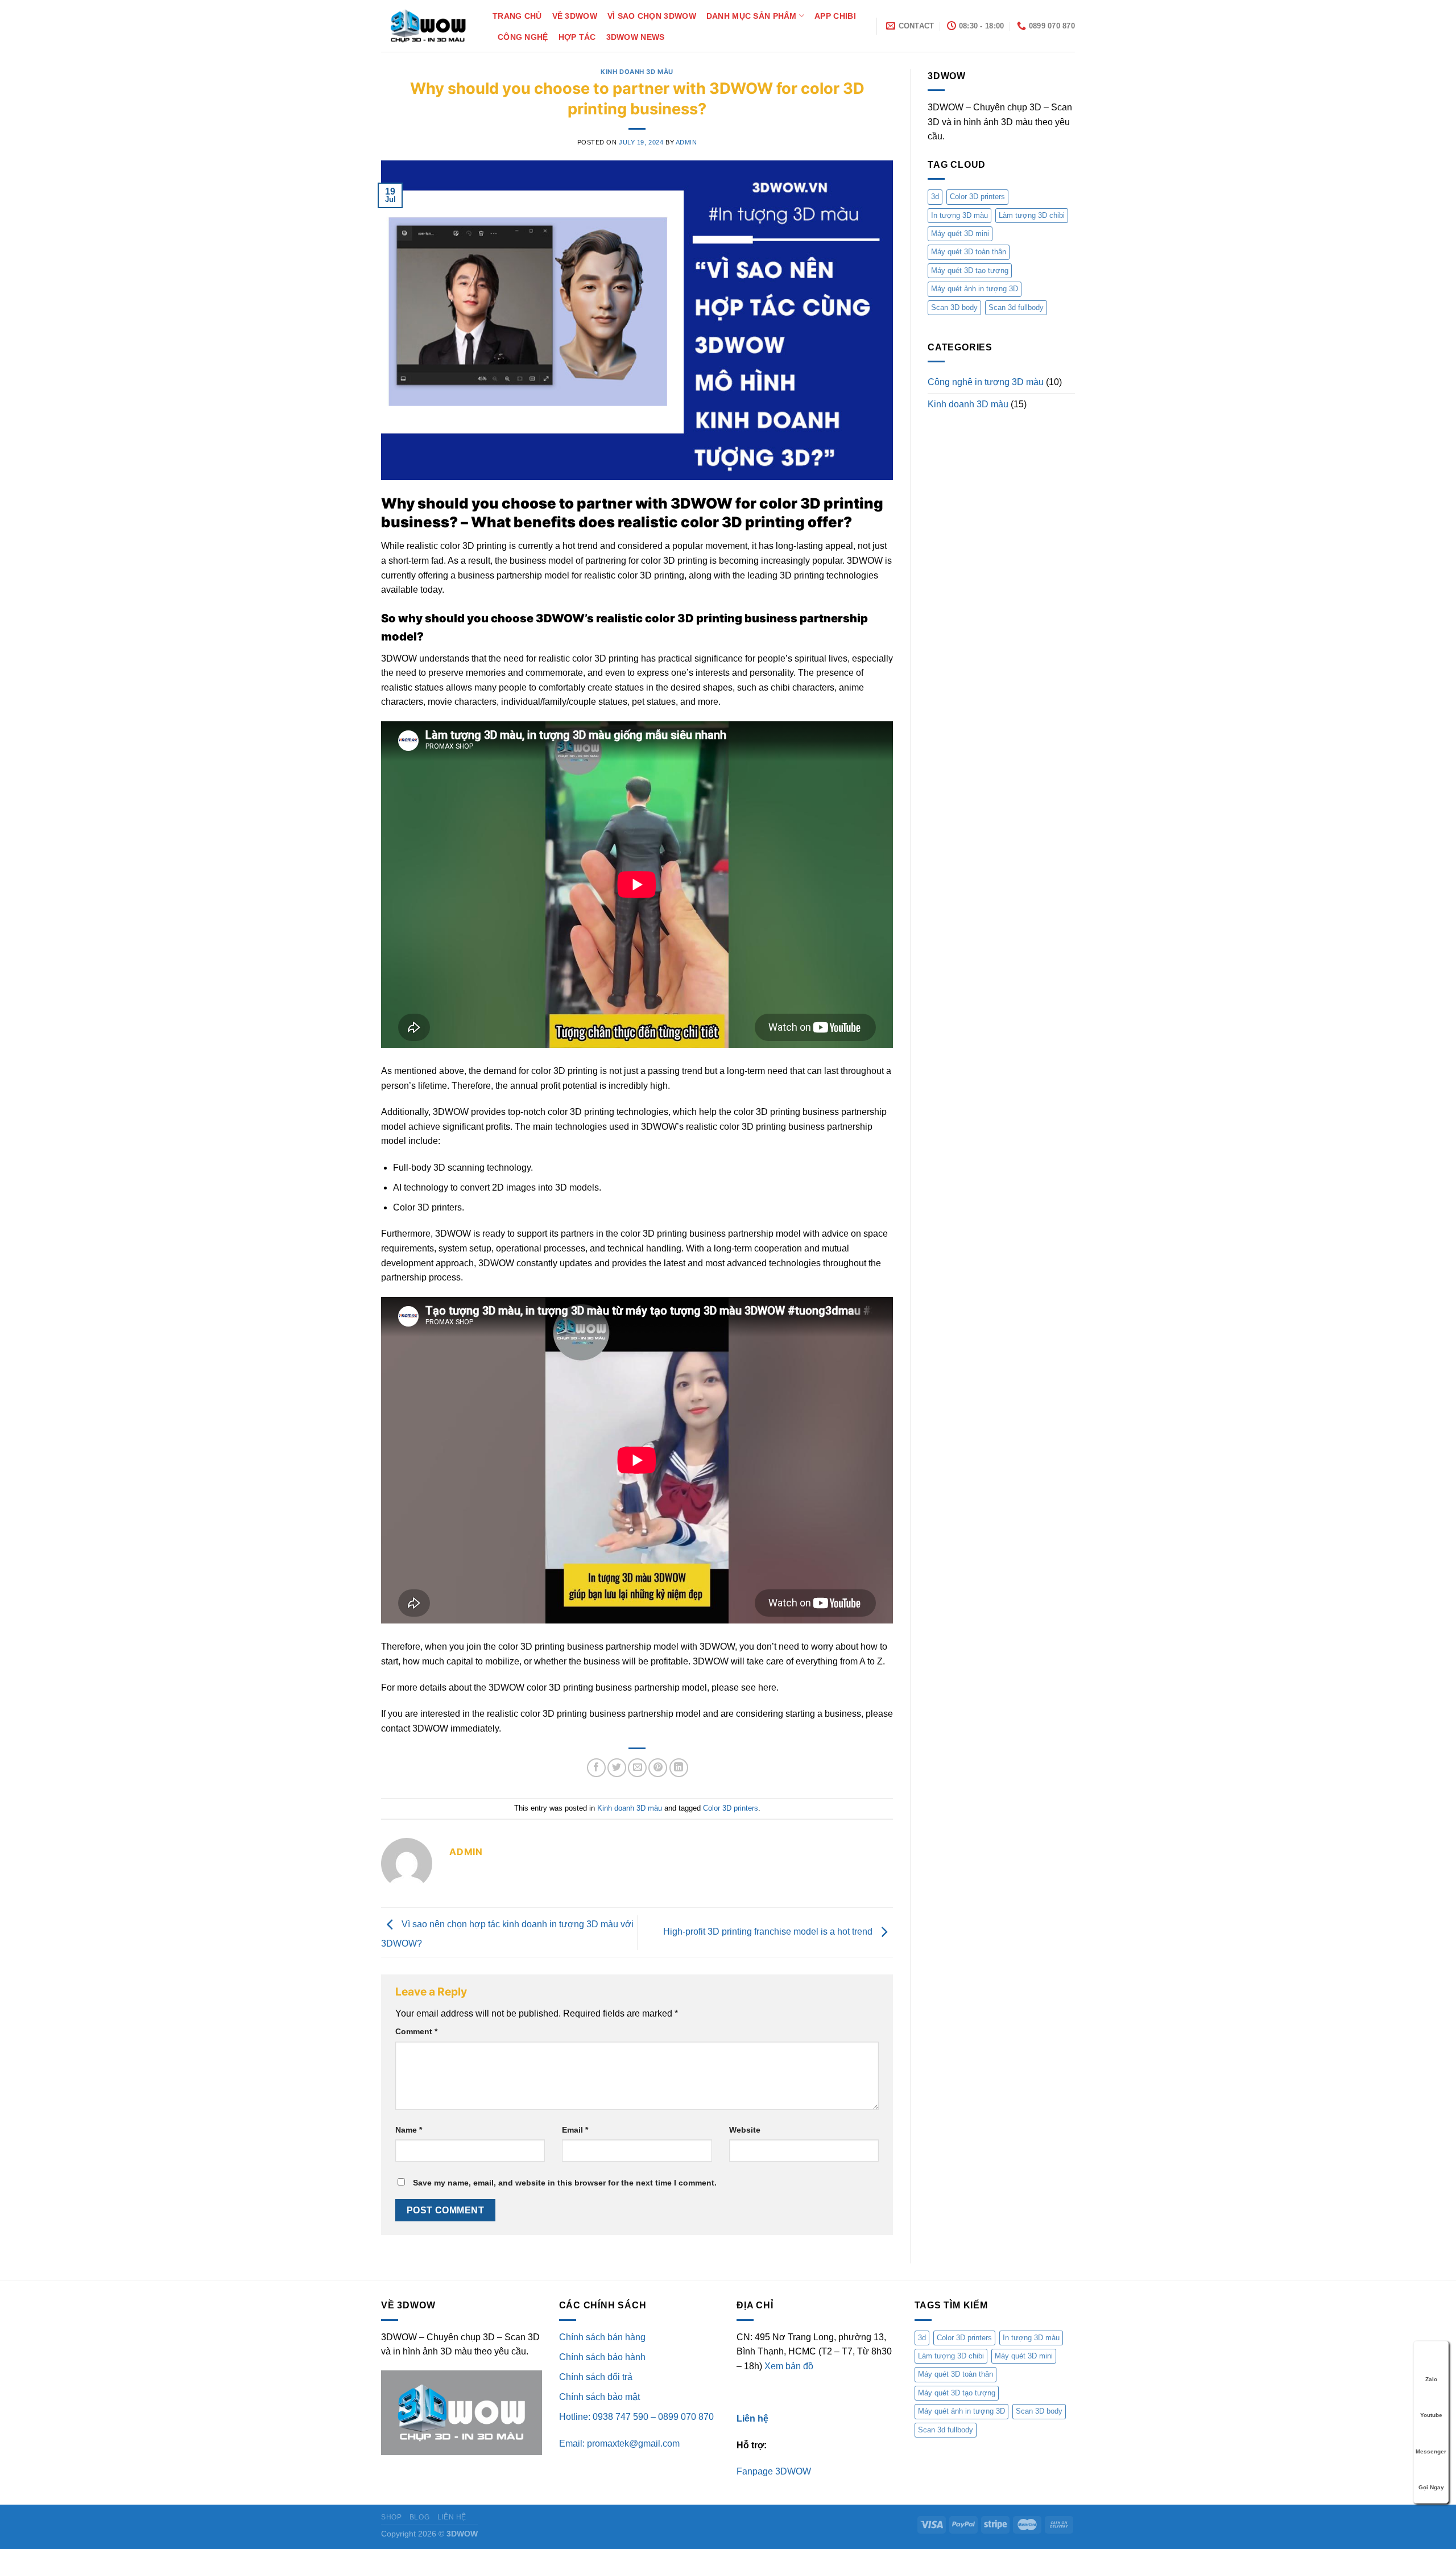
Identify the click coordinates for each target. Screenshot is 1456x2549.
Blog (419, 2517)
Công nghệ (523, 37)
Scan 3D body (954, 307)
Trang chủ (517, 16)
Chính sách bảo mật (599, 2397)
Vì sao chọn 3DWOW (652, 16)
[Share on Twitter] (617, 1768)
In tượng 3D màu (959, 215)
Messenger (1431, 2451)
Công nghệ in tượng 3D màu (986, 382)
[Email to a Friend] (637, 1768)
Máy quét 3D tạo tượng (970, 270)
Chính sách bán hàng (602, 2337)
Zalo (1431, 2379)
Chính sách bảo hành (602, 2357)
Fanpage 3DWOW (774, 2471)
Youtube (1431, 2415)
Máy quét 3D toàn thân (969, 252)
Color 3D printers (731, 1808)
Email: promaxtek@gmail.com (619, 2443)
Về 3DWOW (575, 16)
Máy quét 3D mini (960, 234)
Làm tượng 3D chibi (1032, 215)
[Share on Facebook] (596, 1768)
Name (409, 2130)
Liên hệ (452, 2517)
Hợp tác (577, 37)
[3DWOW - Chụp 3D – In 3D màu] (428, 26)
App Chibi (835, 16)
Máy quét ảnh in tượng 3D (975, 289)
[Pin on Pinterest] (658, 1768)
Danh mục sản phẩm (752, 16)
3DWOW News (636, 37)
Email (575, 2130)
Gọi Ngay (1431, 2487)
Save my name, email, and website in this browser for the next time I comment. (565, 2183)
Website (745, 2130)
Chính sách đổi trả (596, 2377)
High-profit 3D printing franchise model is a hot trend (769, 1932)
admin (686, 142)
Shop (391, 2517)
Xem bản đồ (789, 2366)
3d (935, 197)
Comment (416, 2031)
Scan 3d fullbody (1016, 307)
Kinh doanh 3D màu (637, 72)
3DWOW (462, 2534)
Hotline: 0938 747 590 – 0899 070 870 (636, 2417)
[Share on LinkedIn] (679, 1768)
